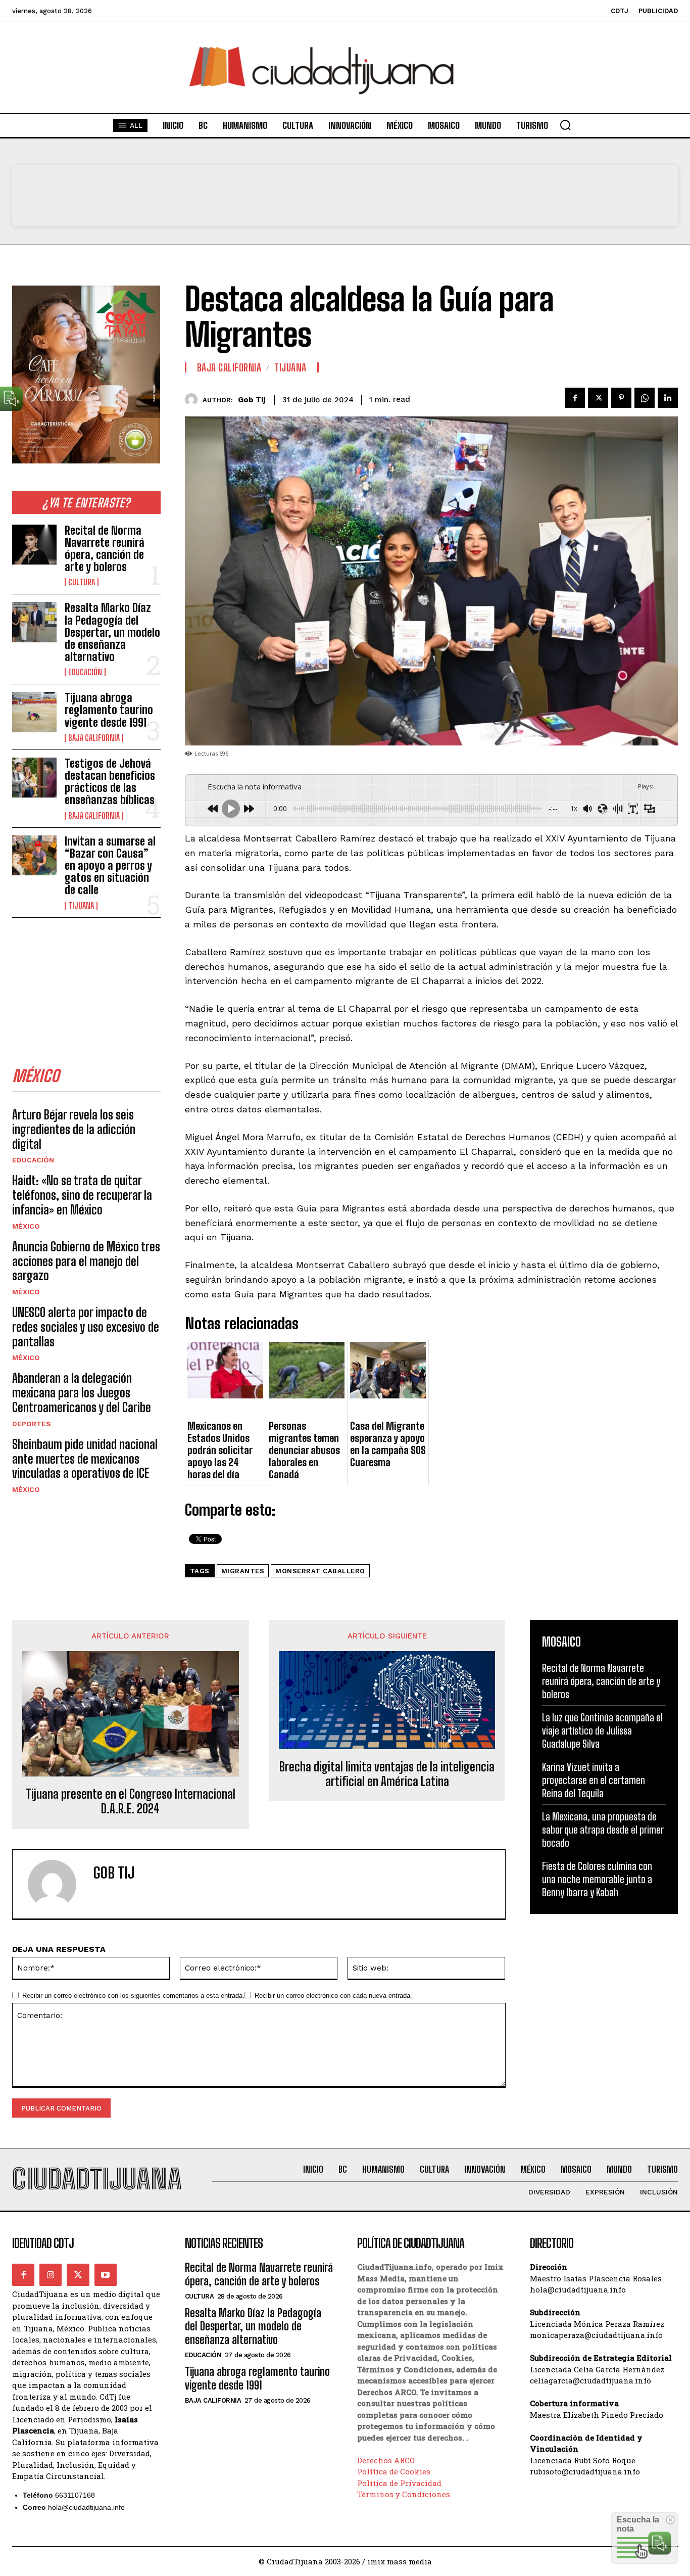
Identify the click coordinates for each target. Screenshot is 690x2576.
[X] (598, 398)
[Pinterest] (621, 398)
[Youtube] (106, 2275)
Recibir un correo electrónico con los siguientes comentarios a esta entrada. (133, 1996)
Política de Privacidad (399, 2483)
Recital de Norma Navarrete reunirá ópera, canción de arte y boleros (105, 549)
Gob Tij (252, 400)
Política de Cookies (394, 2471)
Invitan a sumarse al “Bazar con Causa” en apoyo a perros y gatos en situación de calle (110, 866)
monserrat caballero (320, 1571)
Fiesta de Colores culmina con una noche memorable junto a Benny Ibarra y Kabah (597, 1879)
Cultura (82, 582)
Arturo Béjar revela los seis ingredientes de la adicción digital (74, 1129)
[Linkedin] (668, 398)
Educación (85, 672)
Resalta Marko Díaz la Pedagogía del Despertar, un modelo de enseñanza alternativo (112, 632)
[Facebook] (575, 398)
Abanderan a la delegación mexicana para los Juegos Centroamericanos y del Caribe (82, 1393)
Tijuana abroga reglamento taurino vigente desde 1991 (109, 710)
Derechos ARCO (386, 2460)
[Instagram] (51, 2275)
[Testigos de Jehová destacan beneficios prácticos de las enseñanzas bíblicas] (34, 778)
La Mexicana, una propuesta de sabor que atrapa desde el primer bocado (603, 1830)
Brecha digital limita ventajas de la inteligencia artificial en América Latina (387, 1774)
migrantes (243, 1571)
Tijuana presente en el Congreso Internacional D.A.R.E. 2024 (131, 1801)
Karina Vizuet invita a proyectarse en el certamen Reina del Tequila (594, 1780)
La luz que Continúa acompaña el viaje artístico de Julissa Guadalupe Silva (602, 1730)
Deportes (32, 1424)
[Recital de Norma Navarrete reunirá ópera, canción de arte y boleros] (34, 545)
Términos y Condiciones (404, 2494)
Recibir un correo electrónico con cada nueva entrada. (333, 1996)
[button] (565, 125)
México (26, 1226)
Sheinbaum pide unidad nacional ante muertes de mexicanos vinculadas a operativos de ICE (85, 1459)
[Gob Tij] (194, 400)
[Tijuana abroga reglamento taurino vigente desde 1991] (34, 712)
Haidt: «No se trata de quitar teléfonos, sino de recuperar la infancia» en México (82, 1195)
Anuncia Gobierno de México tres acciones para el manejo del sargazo (86, 1261)
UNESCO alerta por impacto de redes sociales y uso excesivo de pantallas (86, 1327)
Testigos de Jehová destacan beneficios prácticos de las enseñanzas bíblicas (110, 782)
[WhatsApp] (645, 398)
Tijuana (81, 906)
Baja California (94, 738)
